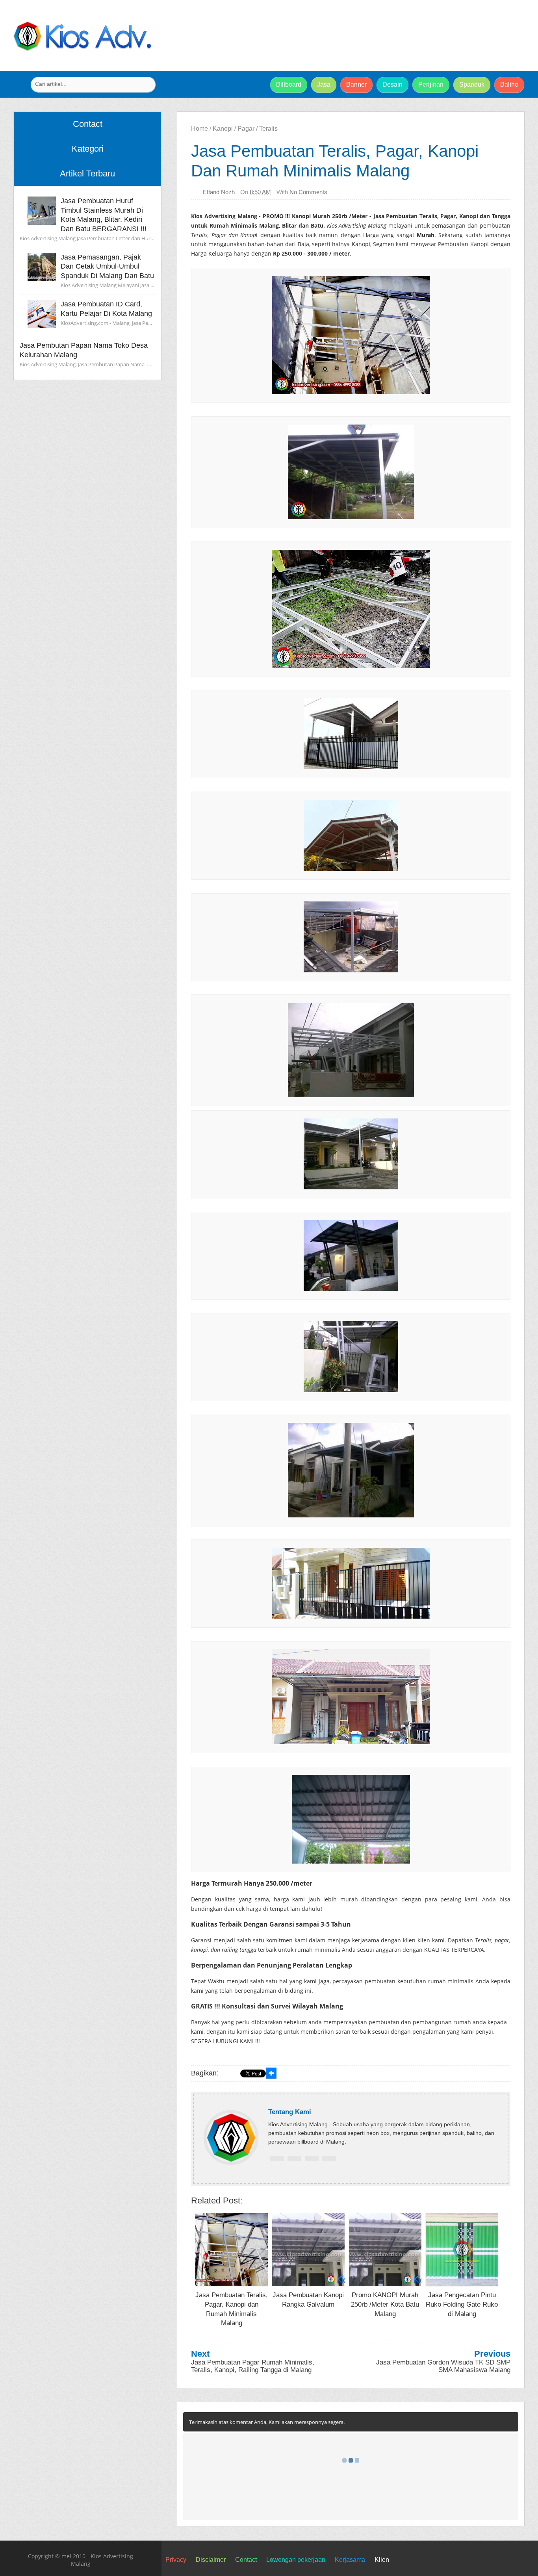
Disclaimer (211, 2560)
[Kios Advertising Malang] (82, 49)
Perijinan (431, 84)
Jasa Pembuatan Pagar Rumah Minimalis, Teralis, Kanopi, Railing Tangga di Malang (253, 2366)
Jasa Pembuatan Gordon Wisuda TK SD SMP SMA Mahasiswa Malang (443, 2366)
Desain (392, 84)
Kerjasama (350, 2560)
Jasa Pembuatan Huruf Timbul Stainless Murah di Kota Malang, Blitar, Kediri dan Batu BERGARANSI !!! (104, 215)
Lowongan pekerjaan (296, 2560)
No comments (308, 192)
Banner (356, 84)
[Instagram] (329, 2159)
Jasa (324, 84)
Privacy (176, 2560)
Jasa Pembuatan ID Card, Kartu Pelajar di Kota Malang (106, 309)
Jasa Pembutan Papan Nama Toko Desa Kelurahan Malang (84, 350)
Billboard (289, 84)
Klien (382, 2560)
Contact (246, 2560)
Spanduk (472, 84)
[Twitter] (294, 2159)
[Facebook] (277, 2159)
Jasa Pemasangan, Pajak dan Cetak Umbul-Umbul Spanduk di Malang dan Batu (107, 266)
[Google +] (312, 2159)
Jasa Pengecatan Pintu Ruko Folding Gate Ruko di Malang (462, 2304)
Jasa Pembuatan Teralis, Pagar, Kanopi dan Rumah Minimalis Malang (335, 161)
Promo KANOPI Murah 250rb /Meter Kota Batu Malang (385, 2304)
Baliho (509, 84)
